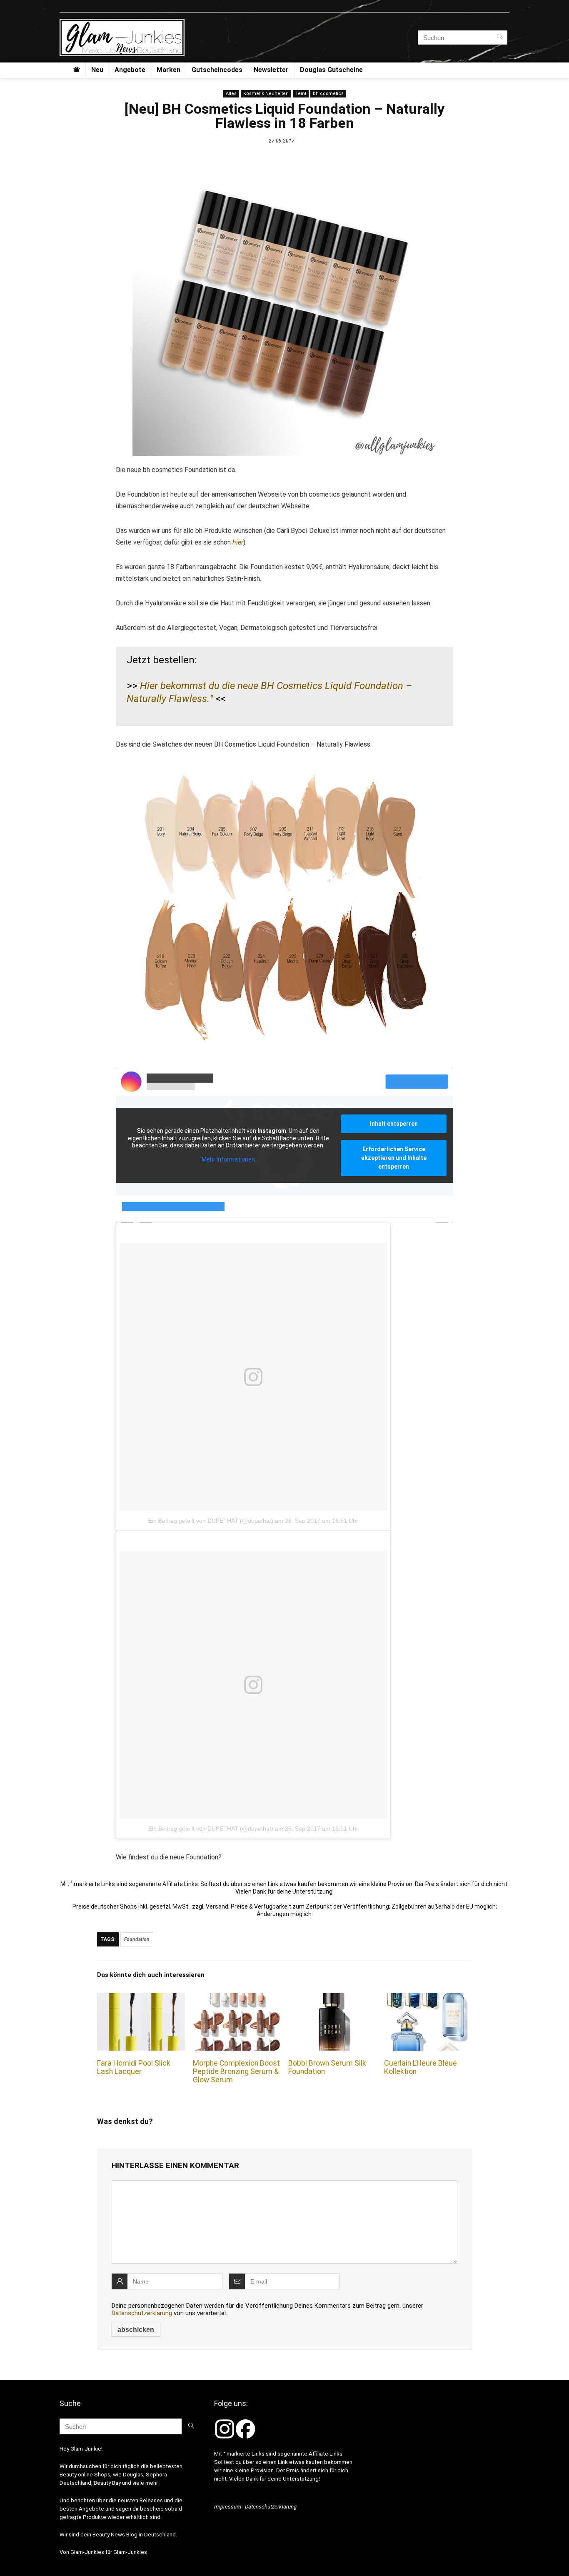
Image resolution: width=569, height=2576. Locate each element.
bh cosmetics (328, 94)
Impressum (228, 2507)
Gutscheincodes (217, 70)
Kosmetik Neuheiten (266, 94)
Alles (231, 94)
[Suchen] (500, 37)
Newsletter (271, 70)
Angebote (130, 70)
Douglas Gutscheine (331, 70)
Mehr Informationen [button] (228, 1159)
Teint (301, 94)
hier (238, 542)
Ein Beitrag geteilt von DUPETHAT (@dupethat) (211, 1521)
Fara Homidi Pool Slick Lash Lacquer (134, 2067)
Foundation (137, 1939)
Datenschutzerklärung (142, 2313)
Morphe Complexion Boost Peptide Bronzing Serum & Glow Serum (236, 2071)
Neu (97, 70)
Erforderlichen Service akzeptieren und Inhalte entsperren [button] (394, 1158)
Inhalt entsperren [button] (394, 1124)
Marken (168, 70)
